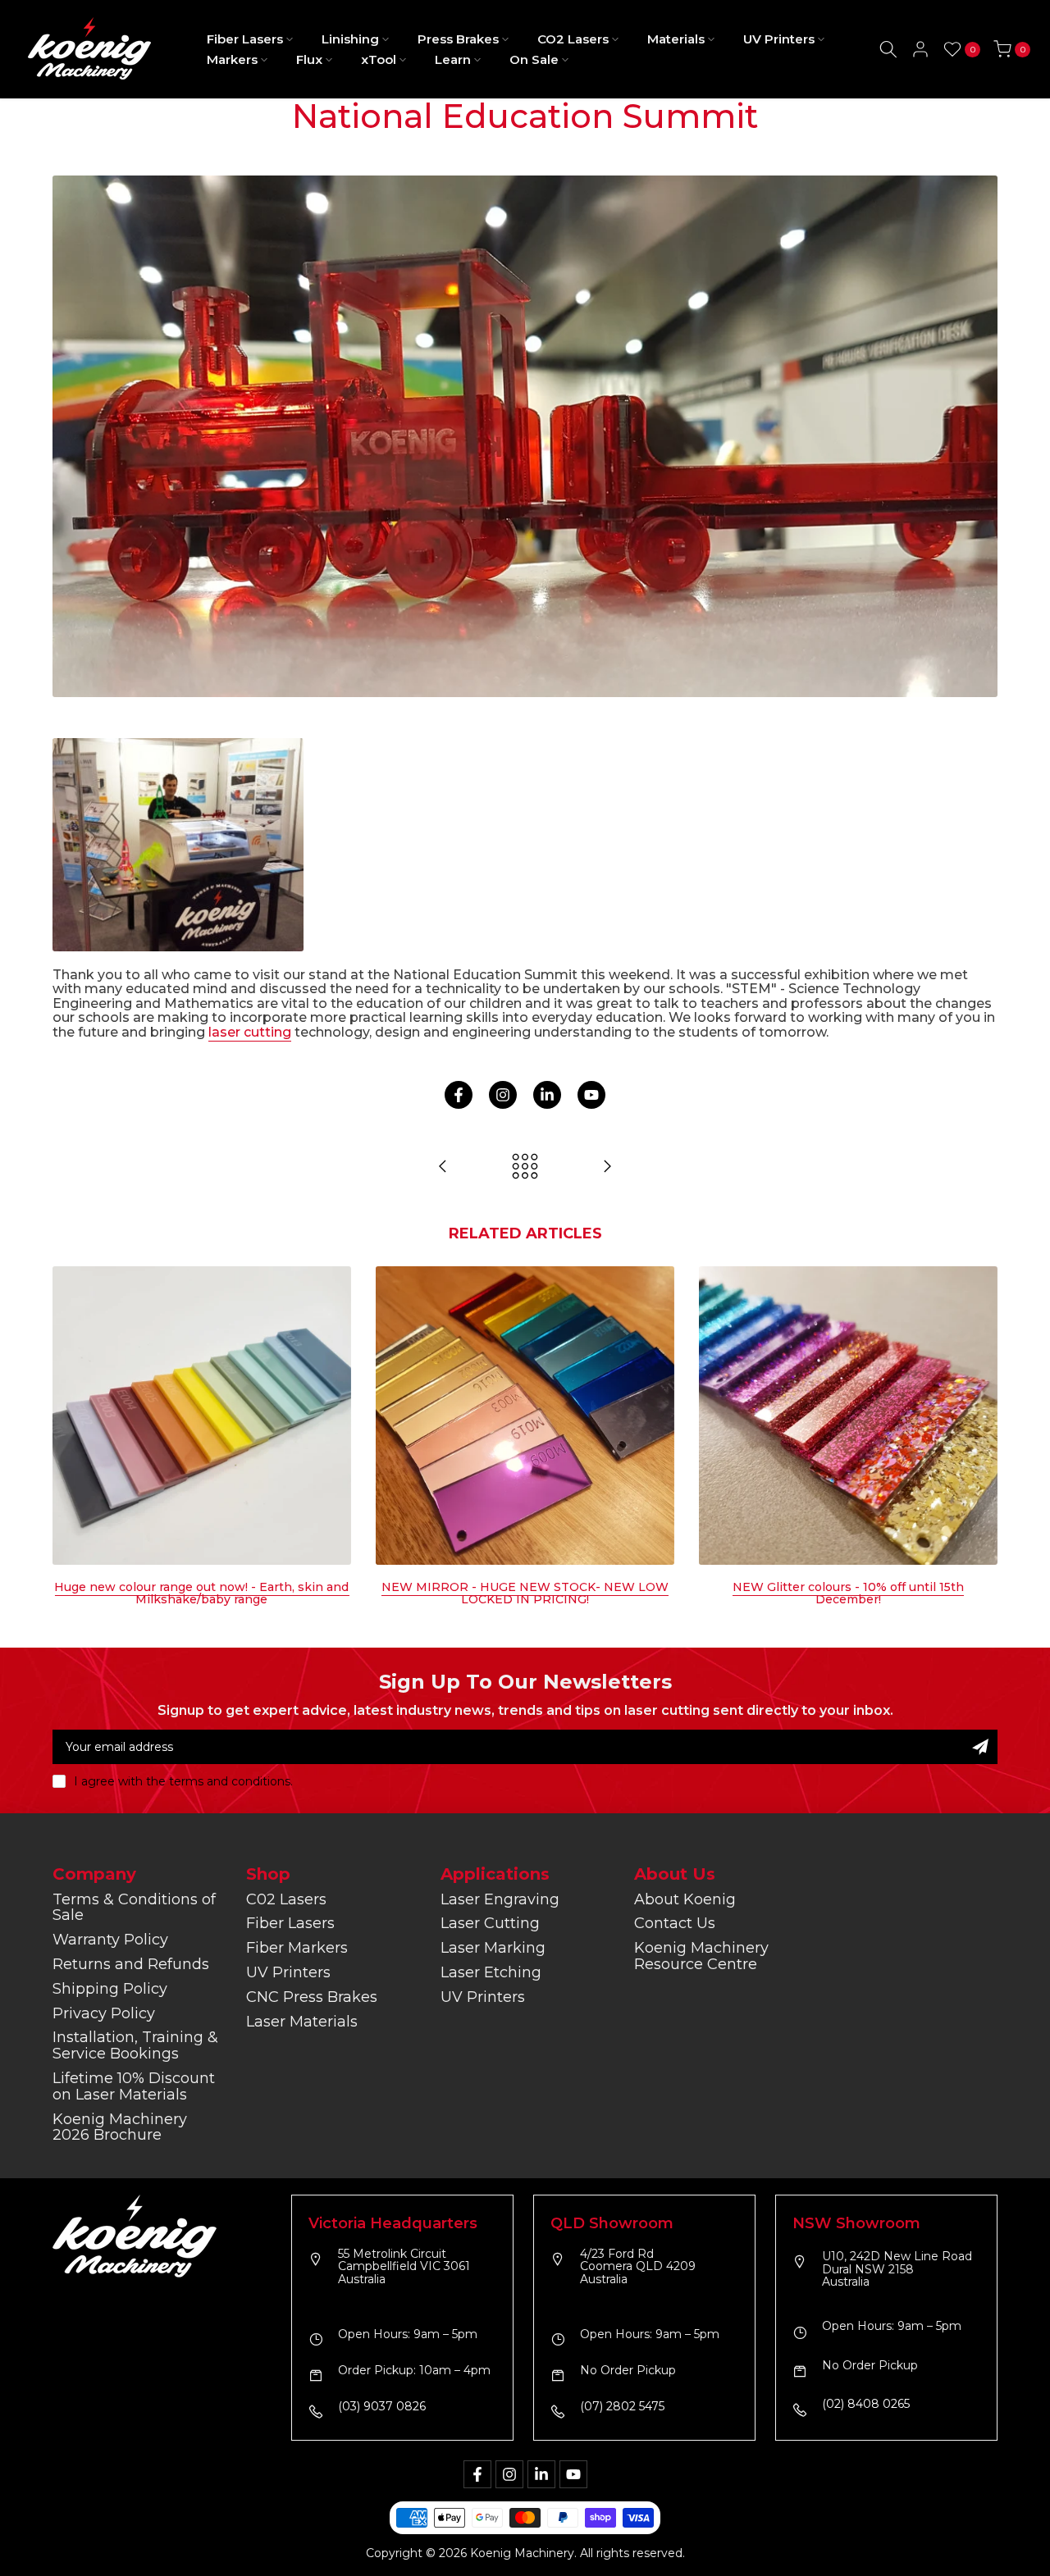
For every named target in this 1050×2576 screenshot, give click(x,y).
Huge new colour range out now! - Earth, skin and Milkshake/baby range (201, 1593)
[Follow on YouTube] (591, 1095)
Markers (232, 59)
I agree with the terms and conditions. (183, 1781)
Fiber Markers (297, 1948)
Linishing (350, 39)
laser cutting (250, 1032)
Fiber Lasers (245, 39)
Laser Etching (491, 1972)
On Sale (534, 59)
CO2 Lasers (573, 39)
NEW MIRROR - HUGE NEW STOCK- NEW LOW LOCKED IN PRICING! (525, 1593)
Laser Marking (493, 1948)
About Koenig (685, 1899)
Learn (453, 59)
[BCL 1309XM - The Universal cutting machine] (443, 1167)
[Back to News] (525, 1167)
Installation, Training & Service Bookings (135, 2045)
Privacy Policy (104, 2013)
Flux (309, 59)
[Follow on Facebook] (459, 1095)
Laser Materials (302, 2022)
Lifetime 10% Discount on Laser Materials (134, 2086)
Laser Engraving (500, 1899)
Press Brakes (458, 39)
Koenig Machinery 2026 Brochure (120, 2127)
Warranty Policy (110, 1940)
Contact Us (675, 1923)
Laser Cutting (490, 1923)
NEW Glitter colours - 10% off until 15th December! (848, 1593)
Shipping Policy (110, 1989)
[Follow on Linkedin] (547, 1095)
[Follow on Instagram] (503, 1095)
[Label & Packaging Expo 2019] (607, 1167)
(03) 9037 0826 (382, 2407)
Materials (676, 39)
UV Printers (779, 39)
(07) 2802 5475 (622, 2407)
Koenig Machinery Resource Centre (701, 1956)
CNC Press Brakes (312, 1997)
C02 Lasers (286, 1899)
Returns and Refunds (131, 1964)
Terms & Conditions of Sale (134, 1908)
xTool (379, 59)
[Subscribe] (980, 1747)
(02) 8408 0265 (866, 2405)
